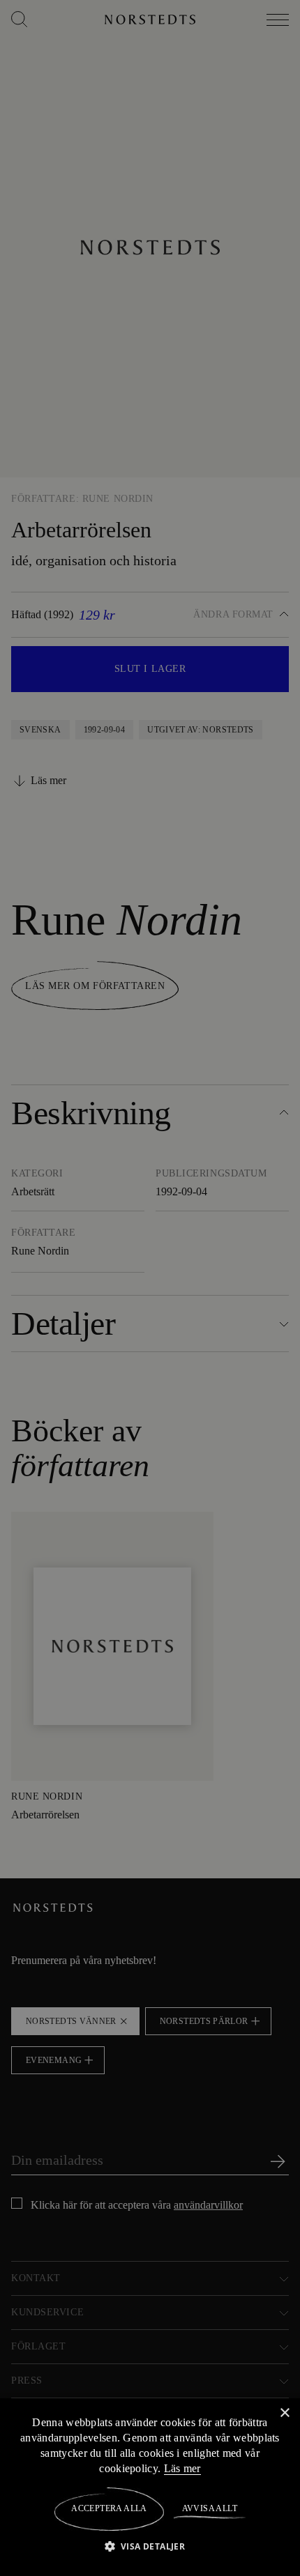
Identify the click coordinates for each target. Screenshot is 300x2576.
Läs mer (191, 2468)
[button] (150, 2546)
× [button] (284, 2413)
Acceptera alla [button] (109, 2508)
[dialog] (150, 1288)
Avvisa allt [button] (209, 2508)
